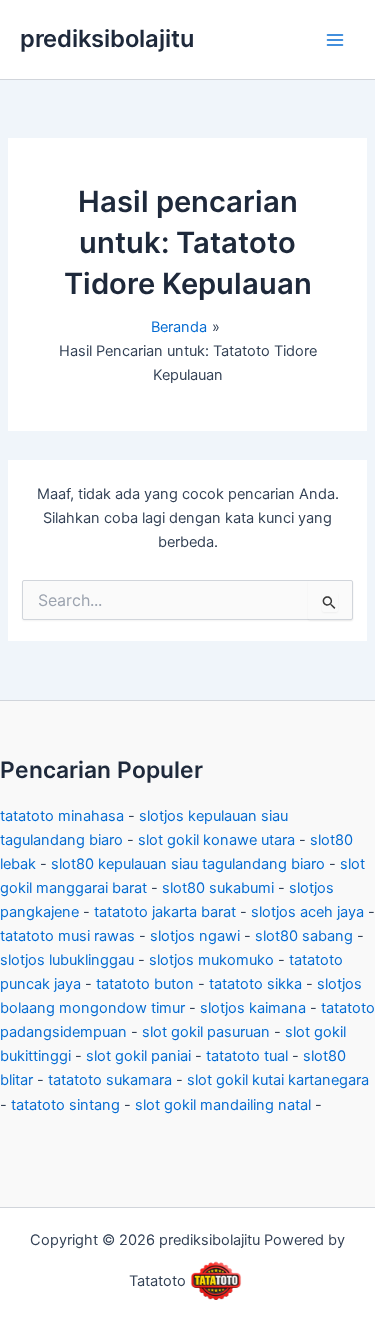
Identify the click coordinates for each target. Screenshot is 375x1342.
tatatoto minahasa (62, 816)
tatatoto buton (145, 984)
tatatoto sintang (65, 1105)
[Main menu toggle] (335, 39)
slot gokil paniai (138, 1056)
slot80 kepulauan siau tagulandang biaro (188, 864)
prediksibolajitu (107, 38)
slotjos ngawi (195, 936)
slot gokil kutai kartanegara (278, 1080)
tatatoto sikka (255, 984)
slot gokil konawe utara (216, 840)
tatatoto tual (247, 1056)
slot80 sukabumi (218, 888)
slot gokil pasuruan (206, 1032)
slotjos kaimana (253, 1008)
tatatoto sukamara (110, 1080)
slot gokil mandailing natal (223, 1105)
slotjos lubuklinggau (67, 960)
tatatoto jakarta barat (165, 912)
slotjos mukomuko (211, 960)
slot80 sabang (304, 936)
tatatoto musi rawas (67, 936)
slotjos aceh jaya (307, 912)
